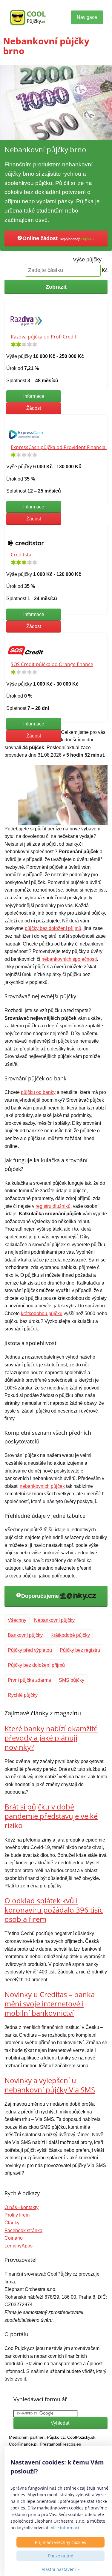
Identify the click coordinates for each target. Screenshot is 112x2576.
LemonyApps (19, 2246)
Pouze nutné (61, 2556)
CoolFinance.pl (23, 2444)
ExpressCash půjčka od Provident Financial (59, 447)
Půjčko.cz (56, 2437)
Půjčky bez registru (80, 1650)
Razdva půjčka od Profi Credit (44, 337)
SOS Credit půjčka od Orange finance (52, 664)
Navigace (87, 17)
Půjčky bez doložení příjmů (36, 1665)
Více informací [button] (65, 2528)
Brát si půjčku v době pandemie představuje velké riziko (51, 1816)
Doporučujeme (41, 1596)
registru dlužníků (53, 1206)
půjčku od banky (38, 1092)
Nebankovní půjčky (54, 1620)
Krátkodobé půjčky (70, 1635)
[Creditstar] (26, 543)
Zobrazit (56, 287)
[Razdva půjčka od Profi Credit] (26, 321)
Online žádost (41, 238)
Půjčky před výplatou (30, 1650)
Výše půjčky (87, 260)
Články (12, 2223)
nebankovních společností (69, 959)
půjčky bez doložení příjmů (53, 928)
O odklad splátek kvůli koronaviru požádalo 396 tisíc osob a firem (54, 1910)
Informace (34, 396)
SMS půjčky (72, 1680)
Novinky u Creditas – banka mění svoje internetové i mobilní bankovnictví (50, 2004)
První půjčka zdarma (29, 1680)
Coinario (14, 2238)
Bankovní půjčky (25, 1635)
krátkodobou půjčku (42, 1313)
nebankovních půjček (42, 1486)
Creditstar (22, 555)
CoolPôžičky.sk (81, 2437)
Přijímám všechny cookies (60, 2542)
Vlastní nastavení (59, 2569)
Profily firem (17, 2215)
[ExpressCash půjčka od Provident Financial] (26, 433)
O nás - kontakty (22, 2207)
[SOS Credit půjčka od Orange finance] (26, 651)
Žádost (34, 408)
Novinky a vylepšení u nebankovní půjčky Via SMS (50, 2085)
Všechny (17, 1620)
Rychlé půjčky (23, 1695)
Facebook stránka (23, 2231)
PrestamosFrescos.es (60, 2444)
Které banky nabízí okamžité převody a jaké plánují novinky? (51, 1738)
